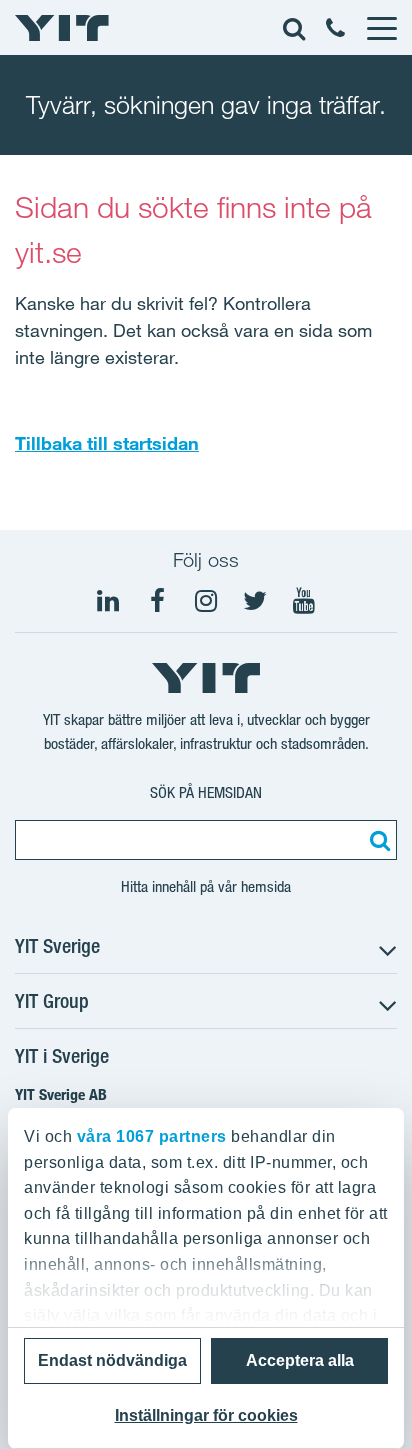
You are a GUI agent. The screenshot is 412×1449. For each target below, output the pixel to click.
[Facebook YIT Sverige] (157, 601)
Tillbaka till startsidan (107, 443)
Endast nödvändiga (112, 1360)
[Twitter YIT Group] (255, 601)
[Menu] (381, 28)
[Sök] (377, 840)
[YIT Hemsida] (62, 28)
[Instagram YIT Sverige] (206, 601)
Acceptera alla (300, 1360)
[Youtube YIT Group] (304, 601)
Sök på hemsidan (206, 792)
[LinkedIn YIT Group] (108, 601)
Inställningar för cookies (206, 1415)
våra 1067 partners (152, 1136)
